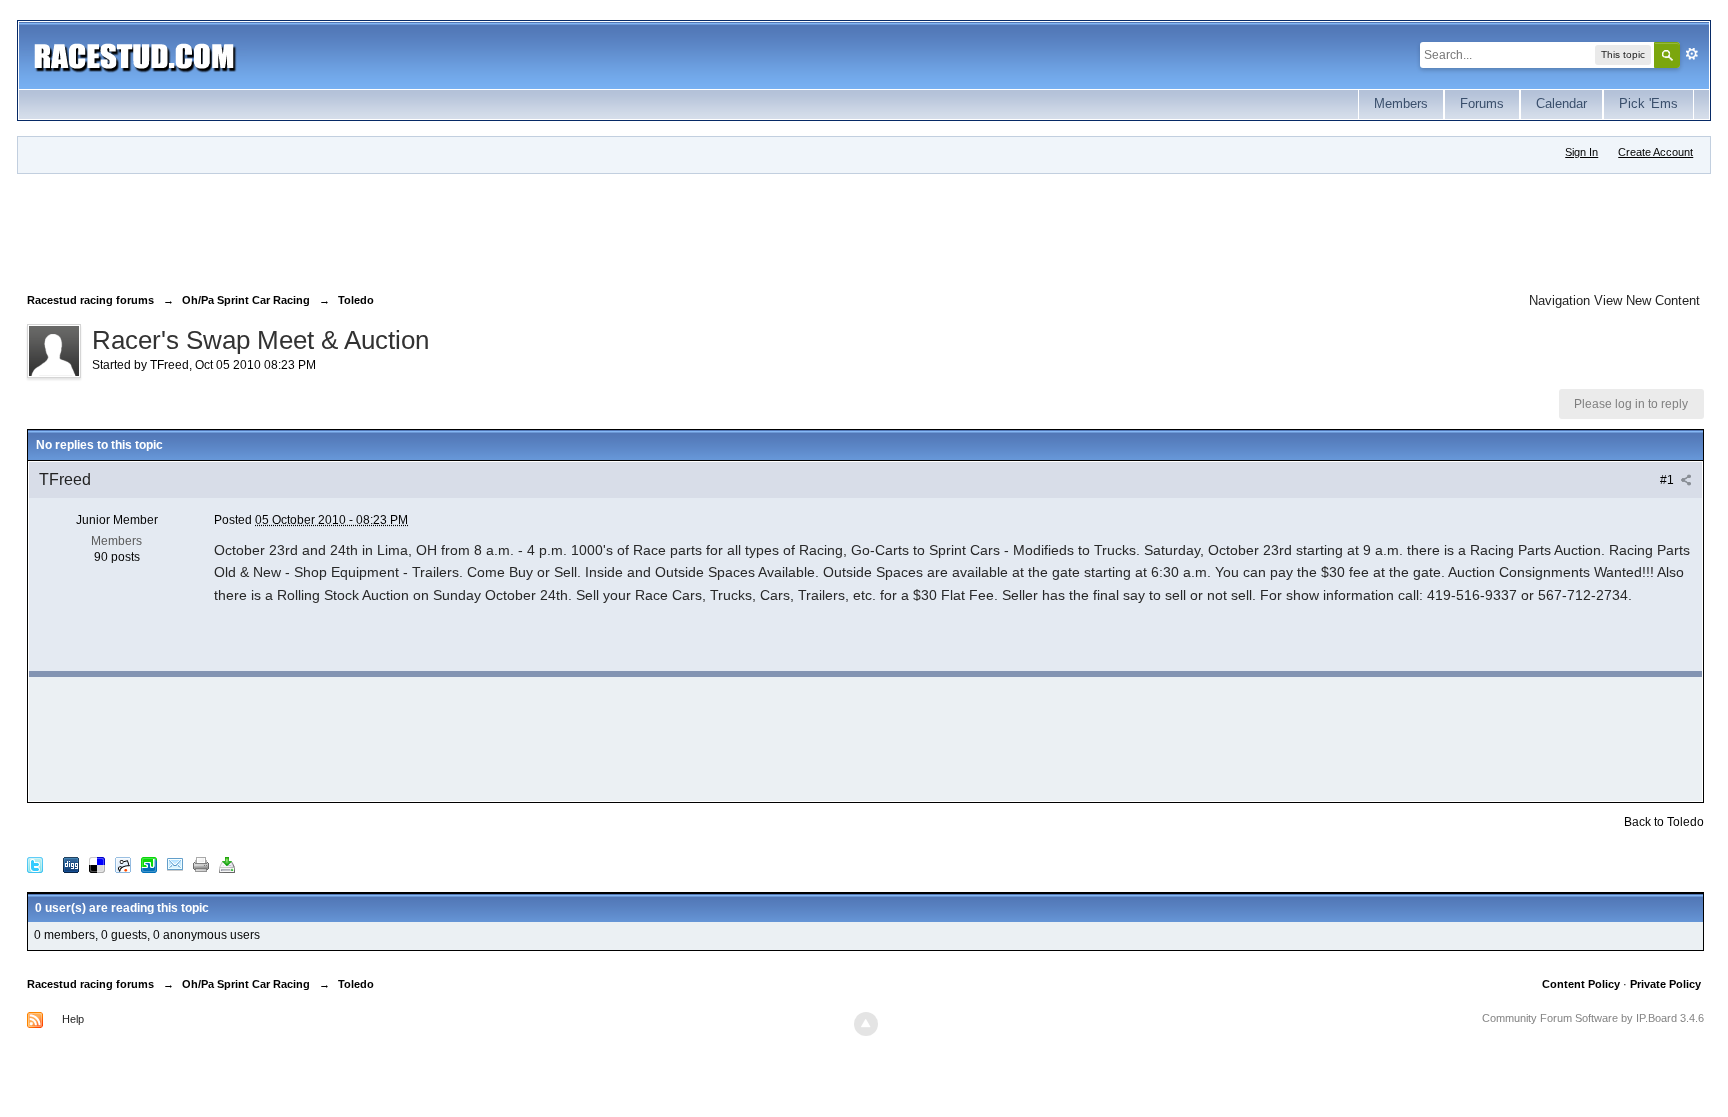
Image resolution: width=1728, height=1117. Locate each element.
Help (73, 1019)
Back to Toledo (1664, 822)
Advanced (1692, 54)
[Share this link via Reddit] (123, 864)
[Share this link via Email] (175, 864)
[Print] (201, 864)
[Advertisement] (391, 229)
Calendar (1561, 103)
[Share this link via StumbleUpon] (149, 864)
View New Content (1647, 300)
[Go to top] (866, 1024)
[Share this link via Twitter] (35, 864)
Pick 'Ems (1648, 103)
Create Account (1655, 152)
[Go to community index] (134, 54)
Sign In (1581, 152)
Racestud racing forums (90, 984)
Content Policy (1581, 984)
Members (1401, 103)
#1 (1668, 480)
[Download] (227, 864)
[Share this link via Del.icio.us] (97, 864)
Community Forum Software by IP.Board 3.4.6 (1593, 1018)
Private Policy (1665, 984)
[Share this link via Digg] (71, 864)
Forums (1482, 103)
